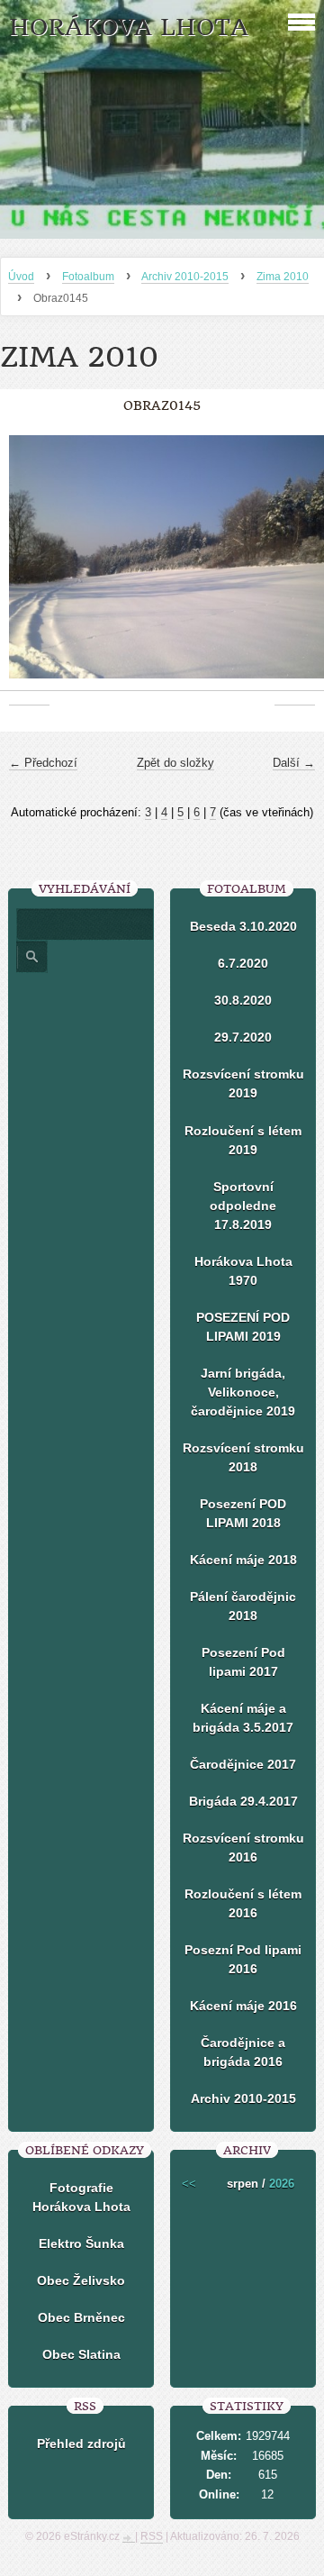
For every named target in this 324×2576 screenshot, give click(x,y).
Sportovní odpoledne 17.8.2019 (243, 1206)
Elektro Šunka (81, 2244)
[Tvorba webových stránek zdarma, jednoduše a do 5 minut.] (129, 2538)
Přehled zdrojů (81, 2444)
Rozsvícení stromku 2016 (243, 1848)
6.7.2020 (243, 963)
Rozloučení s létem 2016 (243, 1903)
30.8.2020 (243, 1000)
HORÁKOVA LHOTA (129, 27)
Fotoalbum (88, 277)
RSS (152, 2536)
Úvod (21, 277)
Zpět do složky (175, 763)
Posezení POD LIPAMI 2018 (243, 1513)
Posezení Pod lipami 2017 (243, 1662)
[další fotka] (295, 566)
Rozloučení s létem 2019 (243, 1140)
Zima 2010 (283, 277)
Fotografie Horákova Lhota (81, 2197)
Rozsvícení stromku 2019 (243, 1083)
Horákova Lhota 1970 (243, 1271)
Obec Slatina (81, 2354)
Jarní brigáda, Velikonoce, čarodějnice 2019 (243, 1392)
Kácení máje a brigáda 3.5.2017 (243, 1718)
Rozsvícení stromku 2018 (243, 1457)
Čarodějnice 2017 (243, 1764)
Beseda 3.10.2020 (243, 926)
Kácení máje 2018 (243, 1560)
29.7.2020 (243, 1037)
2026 (282, 2184)
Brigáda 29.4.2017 (243, 1801)
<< (189, 2184)
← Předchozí (43, 763)
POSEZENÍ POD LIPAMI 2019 (243, 1327)
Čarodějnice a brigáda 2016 (243, 2052)
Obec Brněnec (81, 2317)
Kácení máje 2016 (243, 2006)
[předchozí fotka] (29, 566)
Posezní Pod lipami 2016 (243, 1959)
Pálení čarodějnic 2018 (243, 1606)
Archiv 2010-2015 (185, 277)
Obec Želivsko (81, 2280)
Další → (294, 763)
